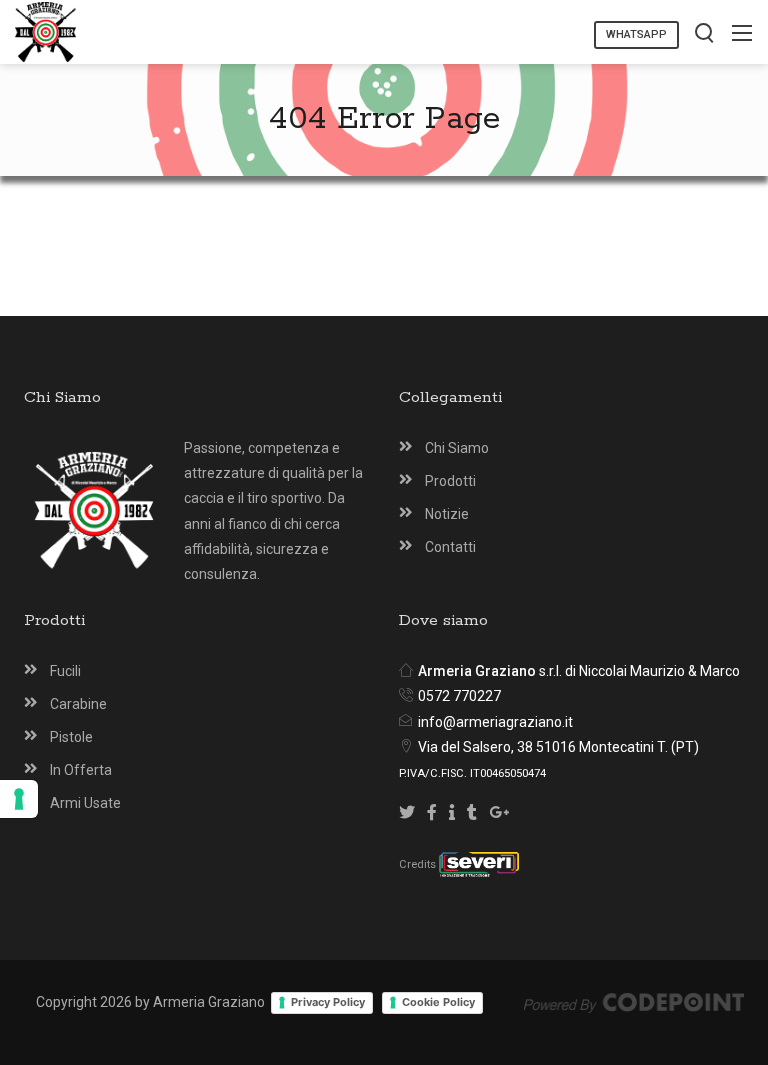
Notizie (447, 514)
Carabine (78, 704)
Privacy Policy (328, 1002)
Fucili (65, 671)
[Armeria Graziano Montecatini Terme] (45, 30)
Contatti (450, 547)
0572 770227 (459, 696)
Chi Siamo (457, 448)
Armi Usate (85, 803)
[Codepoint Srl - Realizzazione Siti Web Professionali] (634, 1002)
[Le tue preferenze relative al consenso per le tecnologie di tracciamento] (19, 799)
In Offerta (81, 770)
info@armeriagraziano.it (495, 722)
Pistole (71, 737)
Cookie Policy (438, 1002)
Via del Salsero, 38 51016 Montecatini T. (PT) (558, 747)
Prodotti (450, 481)
